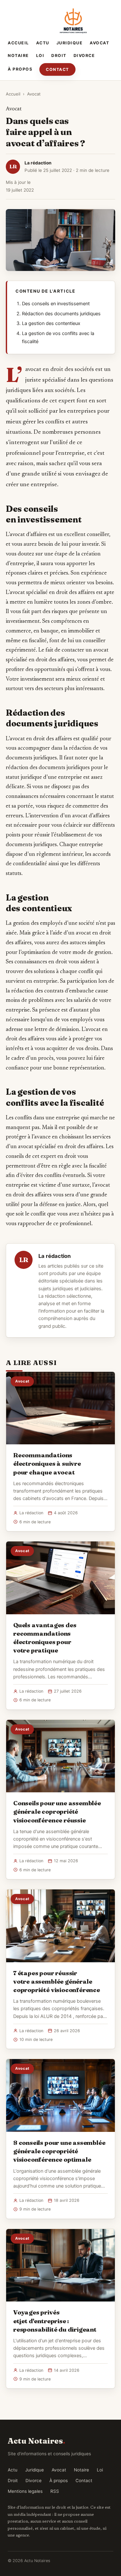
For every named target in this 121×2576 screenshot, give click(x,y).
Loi (40, 56)
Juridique (70, 43)
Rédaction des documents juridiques (61, 314)
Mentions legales (25, 2491)
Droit (59, 56)
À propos (20, 69)
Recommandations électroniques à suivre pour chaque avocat (47, 1463)
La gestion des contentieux (51, 323)
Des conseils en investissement (56, 304)
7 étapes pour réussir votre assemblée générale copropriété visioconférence (57, 1981)
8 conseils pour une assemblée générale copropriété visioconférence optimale (59, 2151)
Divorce (84, 56)
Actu (43, 43)
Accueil (18, 43)
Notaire (18, 56)
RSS (55, 2491)
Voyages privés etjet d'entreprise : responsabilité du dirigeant (55, 2321)
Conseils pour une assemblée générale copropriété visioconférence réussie (57, 1811)
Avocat (99, 43)
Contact (57, 69)
